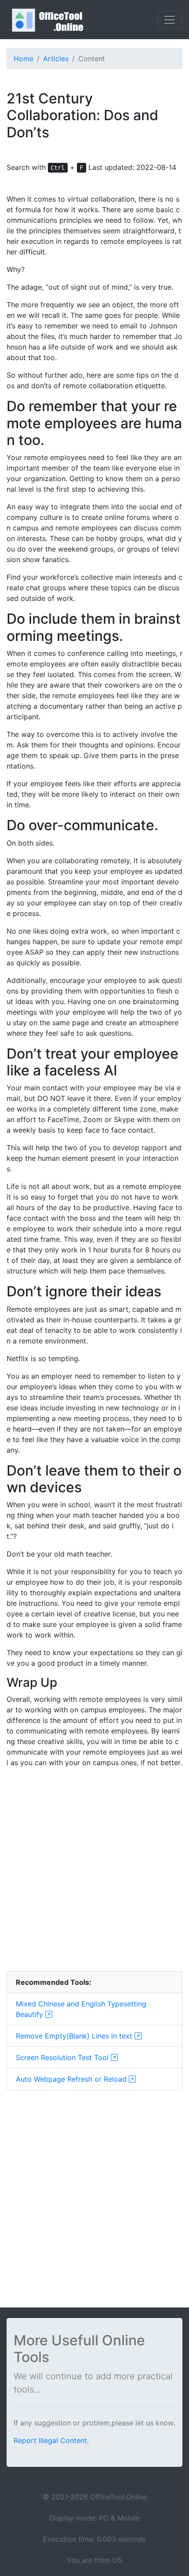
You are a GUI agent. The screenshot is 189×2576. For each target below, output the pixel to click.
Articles (56, 59)
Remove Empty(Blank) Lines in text (75, 2036)
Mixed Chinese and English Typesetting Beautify (81, 2009)
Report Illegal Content (50, 2440)
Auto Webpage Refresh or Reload (72, 2079)
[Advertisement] (94, 1869)
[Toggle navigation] (170, 20)
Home (24, 59)
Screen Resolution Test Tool (63, 2057)
